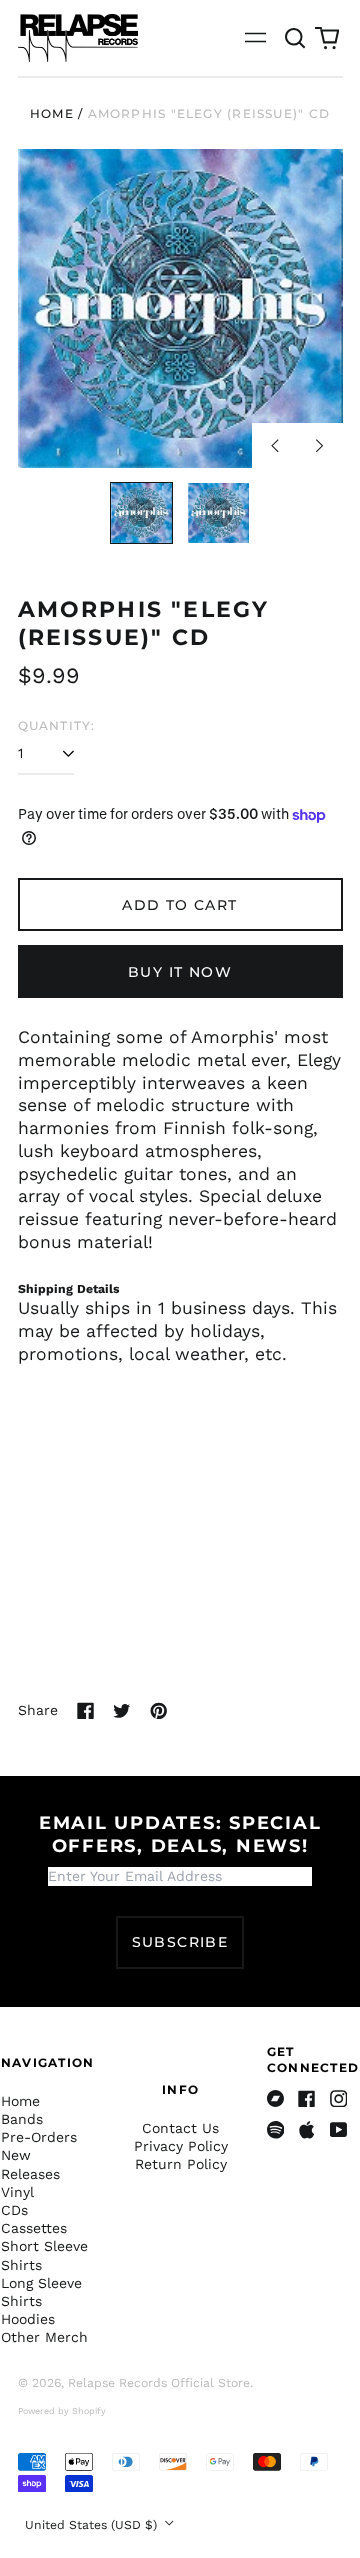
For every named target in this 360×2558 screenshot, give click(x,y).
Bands (22, 2119)
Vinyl (17, 2192)
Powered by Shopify (62, 2411)
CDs (14, 2210)
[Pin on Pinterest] (159, 1711)
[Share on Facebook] (86, 1711)
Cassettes (34, 2228)
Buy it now (180, 972)
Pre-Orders (39, 2137)
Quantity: (57, 725)
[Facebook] (307, 2099)
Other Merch (44, 2337)
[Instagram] (339, 2099)
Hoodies (28, 2319)
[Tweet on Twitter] (122, 1711)
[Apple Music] (307, 2130)
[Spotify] (276, 2130)
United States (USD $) (93, 2525)
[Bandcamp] (276, 2099)
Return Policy (181, 2164)
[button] (296, 38)
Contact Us (180, 2128)
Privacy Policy (181, 2146)
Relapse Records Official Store (159, 2383)
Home (52, 113)
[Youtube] (339, 2130)
